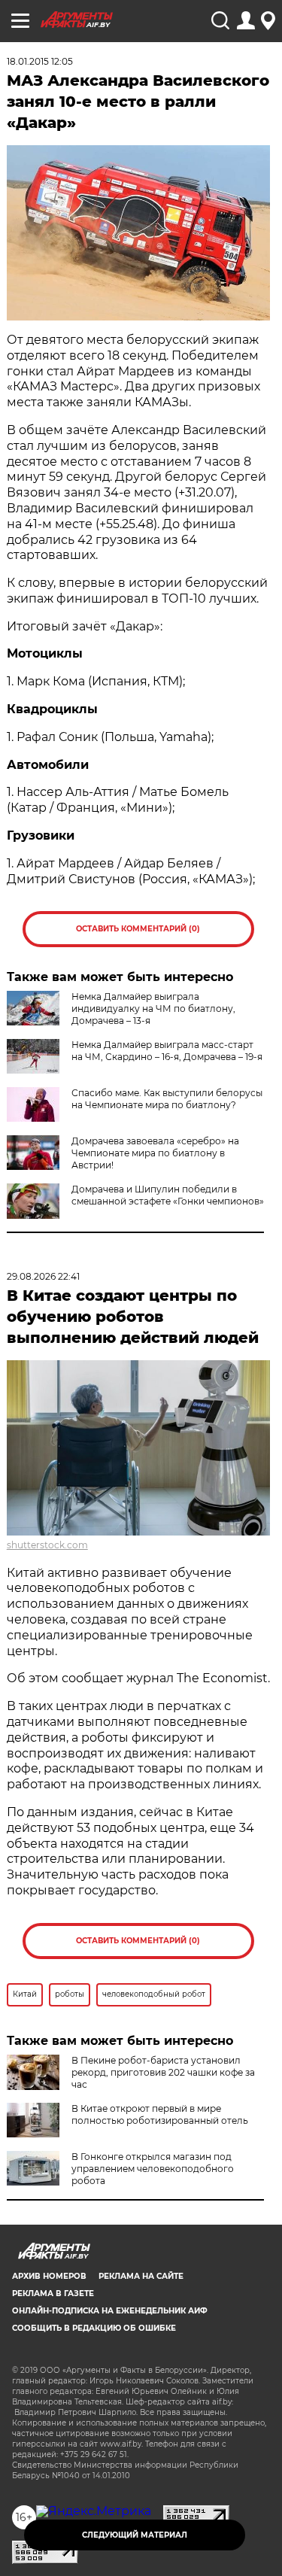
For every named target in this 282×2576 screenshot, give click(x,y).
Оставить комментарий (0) (138, 929)
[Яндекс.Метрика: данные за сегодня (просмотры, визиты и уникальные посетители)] (94, 2511)
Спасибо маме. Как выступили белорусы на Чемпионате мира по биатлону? (167, 1099)
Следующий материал (135, 2535)
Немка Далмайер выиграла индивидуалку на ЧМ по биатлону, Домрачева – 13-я (153, 1009)
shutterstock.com (47, 1545)
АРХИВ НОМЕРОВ (49, 2276)
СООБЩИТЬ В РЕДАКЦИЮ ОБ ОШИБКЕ (94, 2328)
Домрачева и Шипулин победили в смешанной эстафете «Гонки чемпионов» (168, 1195)
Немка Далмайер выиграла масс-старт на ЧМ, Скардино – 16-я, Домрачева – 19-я (167, 1051)
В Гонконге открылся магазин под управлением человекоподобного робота (153, 2169)
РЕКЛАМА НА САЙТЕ (141, 2276)
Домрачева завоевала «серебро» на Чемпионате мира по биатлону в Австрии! (155, 1153)
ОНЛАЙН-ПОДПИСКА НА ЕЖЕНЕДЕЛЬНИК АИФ (110, 2311)
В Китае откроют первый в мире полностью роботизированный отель (160, 2114)
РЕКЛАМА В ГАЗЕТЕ (53, 2293)
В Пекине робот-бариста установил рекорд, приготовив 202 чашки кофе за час (163, 2072)
